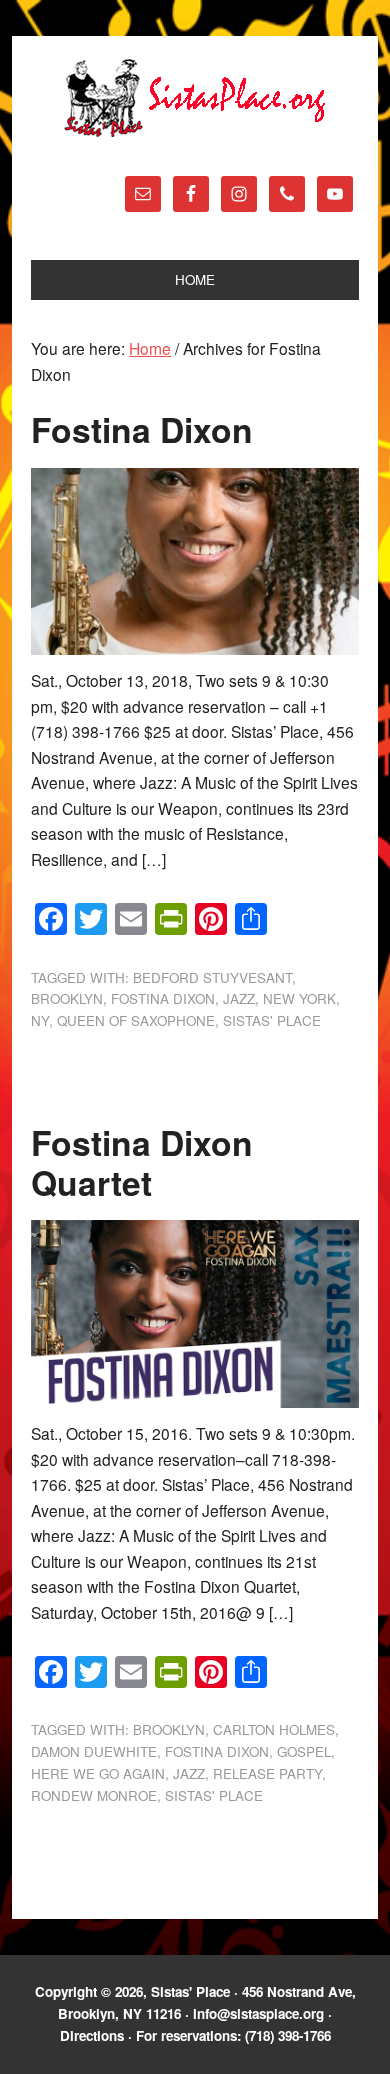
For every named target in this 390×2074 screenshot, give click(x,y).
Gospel (304, 1751)
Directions (92, 2035)
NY (40, 1020)
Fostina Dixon (142, 429)
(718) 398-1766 (288, 2035)
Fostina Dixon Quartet (142, 1162)
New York (299, 998)
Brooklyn (67, 998)
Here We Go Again (98, 1773)
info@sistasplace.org (258, 2013)
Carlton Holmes (274, 1729)
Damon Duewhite (94, 1751)
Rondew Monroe (94, 1795)
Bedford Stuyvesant (212, 977)
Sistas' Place (195, 98)
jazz (239, 998)
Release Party (267, 1773)
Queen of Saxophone (136, 1020)
